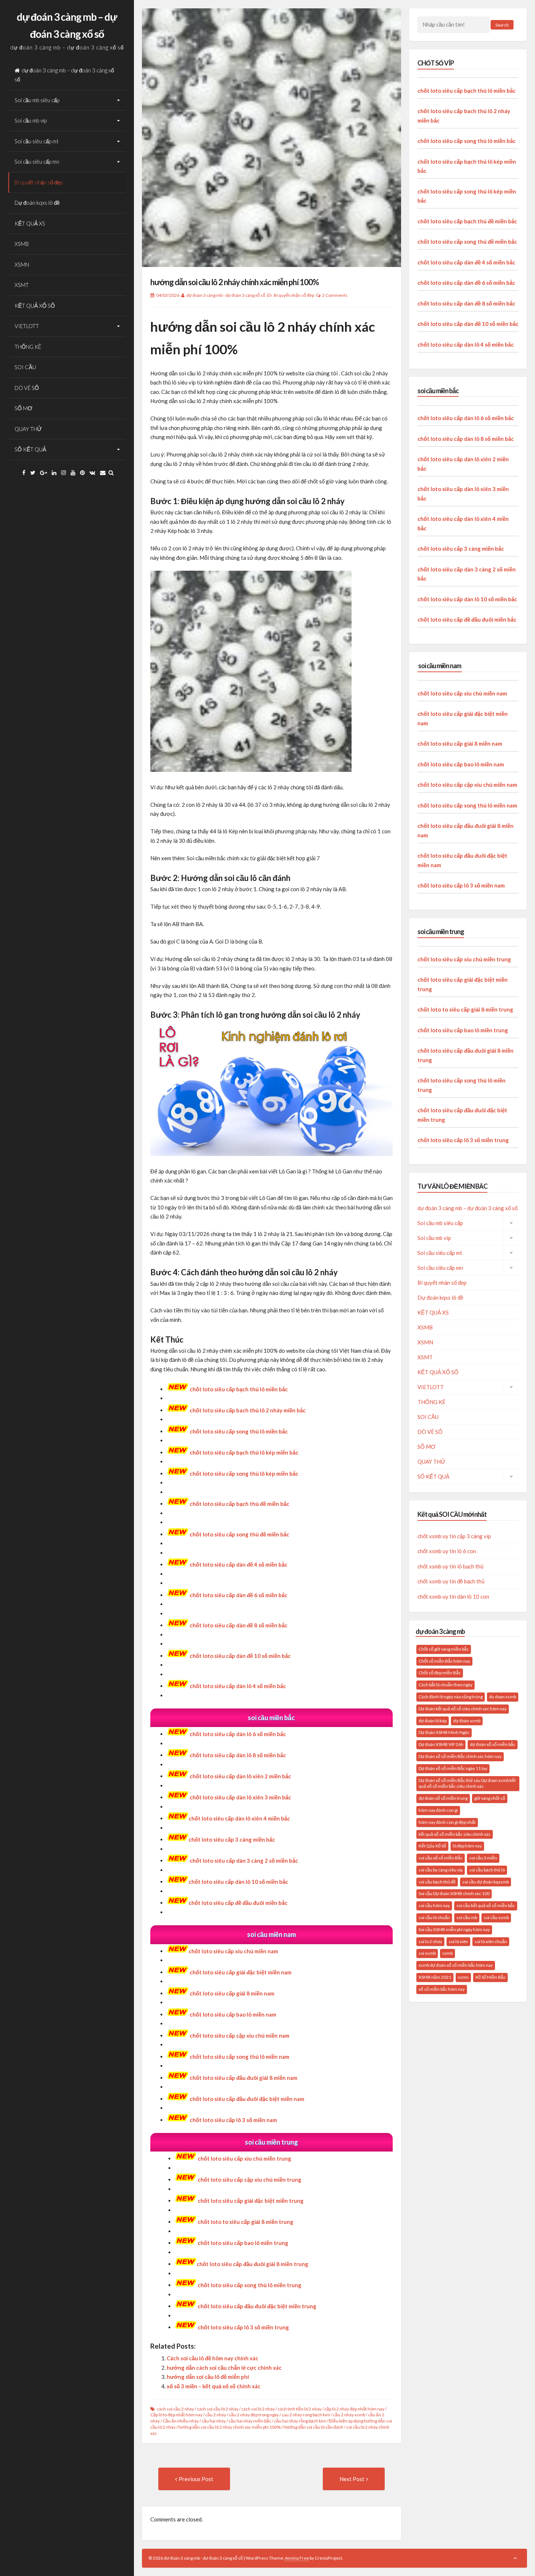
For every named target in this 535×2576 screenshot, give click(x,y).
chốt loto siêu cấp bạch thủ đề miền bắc (467, 221)
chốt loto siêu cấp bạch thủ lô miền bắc (239, 1389)
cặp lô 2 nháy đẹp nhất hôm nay (354, 2409)
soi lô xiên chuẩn (491, 1941)
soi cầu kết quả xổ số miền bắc (486, 1905)
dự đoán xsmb (467, 1721)
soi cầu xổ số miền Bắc (441, 1858)
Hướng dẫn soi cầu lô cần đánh (313, 2427)
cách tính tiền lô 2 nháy (300, 2409)
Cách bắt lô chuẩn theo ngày (445, 1685)
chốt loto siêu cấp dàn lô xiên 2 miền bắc (240, 1776)
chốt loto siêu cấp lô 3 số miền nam (461, 885)
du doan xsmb (503, 1697)
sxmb (447, 1953)
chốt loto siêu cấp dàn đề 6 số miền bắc (466, 283)
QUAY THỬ (28, 429)
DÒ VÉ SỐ (27, 388)
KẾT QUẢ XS (30, 223)
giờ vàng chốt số (490, 1798)
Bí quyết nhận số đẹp (39, 182)
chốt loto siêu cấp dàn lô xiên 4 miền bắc (239, 1818)
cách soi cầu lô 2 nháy (218, 2409)
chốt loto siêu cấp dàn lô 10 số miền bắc (238, 1882)
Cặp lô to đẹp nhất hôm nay (176, 2415)
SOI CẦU (25, 367)
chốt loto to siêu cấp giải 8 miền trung (465, 1009)
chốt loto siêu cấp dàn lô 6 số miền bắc (238, 1734)
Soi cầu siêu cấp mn (37, 162)
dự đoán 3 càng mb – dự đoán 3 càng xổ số (64, 75)
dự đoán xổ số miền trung (443, 1798)
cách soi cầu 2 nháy (175, 2409)
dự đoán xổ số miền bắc (493, 1744)
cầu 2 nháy (216, 2415)
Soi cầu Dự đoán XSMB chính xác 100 (454, 1893)
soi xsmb (427, 1953)
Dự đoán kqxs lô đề (37, 203)
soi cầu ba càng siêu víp (441, 1870)
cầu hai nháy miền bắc (250, 2421)
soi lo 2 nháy (430, 1941)
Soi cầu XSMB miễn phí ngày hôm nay (454, 1929)
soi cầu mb (467, 1917)
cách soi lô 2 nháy (258, 2409)
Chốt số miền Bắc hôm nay (444, 1661)
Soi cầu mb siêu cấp (37, 100)
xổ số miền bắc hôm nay (442, 1989)
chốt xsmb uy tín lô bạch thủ (450, 1566)
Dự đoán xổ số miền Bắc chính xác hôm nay (460, 1756)
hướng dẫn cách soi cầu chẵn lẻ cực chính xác (224, 2368)
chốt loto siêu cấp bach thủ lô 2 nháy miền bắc (248, 1410)
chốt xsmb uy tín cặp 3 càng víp (454, 1536)
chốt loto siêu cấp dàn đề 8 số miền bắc (466, 303)
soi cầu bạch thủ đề (437, 1882)
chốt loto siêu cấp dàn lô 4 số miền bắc (238, 1686)
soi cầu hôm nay (434, 1905)
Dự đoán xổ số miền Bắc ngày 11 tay (453, 1768)
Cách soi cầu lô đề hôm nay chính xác (213, 2358)
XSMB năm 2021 (435, 1977)
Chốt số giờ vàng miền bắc (444, 1649)
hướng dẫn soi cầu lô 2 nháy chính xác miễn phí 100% (235, 282)
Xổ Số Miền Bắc (490, 1977)
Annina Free (297, 2558)
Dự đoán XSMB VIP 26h (441, 1744)
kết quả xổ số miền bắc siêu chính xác (455, 1834)
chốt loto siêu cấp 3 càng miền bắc (232, 1839)
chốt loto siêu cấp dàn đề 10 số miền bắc (468, 324)
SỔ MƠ (23, 408)
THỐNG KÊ (28, 347)
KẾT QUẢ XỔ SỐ (35, 306)
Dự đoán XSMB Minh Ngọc (444, 1732)
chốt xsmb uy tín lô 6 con (447, 1551)
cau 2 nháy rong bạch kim (306, 2415)
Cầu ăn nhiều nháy (181, 2421)
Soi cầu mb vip (31, 120)
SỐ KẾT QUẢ (30, 449)
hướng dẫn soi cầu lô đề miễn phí (208, 2377)
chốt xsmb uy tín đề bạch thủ (451, 1581)
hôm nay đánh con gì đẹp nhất (447, 1822)
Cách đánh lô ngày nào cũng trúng (451, 1697)
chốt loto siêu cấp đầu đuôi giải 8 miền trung (252, 2264)
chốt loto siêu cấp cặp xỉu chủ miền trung (249, 2180)
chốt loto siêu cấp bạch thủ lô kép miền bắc (244, 1452)
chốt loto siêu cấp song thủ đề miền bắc (467, 242)
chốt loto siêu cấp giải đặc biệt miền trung (251, 2201)
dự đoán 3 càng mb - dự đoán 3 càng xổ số (226, 295)
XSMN (22, 264)
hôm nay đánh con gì (438, 1810)
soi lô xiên (458, 1941)
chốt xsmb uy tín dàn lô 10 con (453, 1596)
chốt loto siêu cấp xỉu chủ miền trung (244, 2158)
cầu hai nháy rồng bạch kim (300, 2421)
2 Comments (335, 295)
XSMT (22, 285)
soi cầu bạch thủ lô (487, 1870)
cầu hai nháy (214, 2421)
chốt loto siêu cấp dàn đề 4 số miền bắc (466, 262)
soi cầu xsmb (496, 1917)
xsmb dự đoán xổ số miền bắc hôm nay (456, 1965)
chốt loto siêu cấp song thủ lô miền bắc (239, 1431)
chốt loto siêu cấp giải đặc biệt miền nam (241, 1972)
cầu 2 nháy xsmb (349, 2415)
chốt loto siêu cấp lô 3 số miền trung (463, 1140)
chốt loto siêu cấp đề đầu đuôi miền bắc (238, 1903)
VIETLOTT (27, 326)
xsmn (463, 1977)
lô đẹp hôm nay (467, 1846)
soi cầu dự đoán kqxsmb (486, 1882)
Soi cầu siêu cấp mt (37, 141)
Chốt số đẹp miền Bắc (440, 1673)
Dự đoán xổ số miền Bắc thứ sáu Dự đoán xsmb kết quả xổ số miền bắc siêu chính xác (467, 1783)
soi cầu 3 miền (483, 1858)
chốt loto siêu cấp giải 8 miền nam (232, 1993)
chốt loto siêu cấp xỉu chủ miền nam (233, 1951)
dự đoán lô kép (433, 1721)
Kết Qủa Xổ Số (432, 1846)
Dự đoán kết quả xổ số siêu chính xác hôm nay (463, 1709)
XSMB (22, 244)
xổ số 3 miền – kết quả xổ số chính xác (214, 2386)
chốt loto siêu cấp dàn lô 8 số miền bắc (238, 1755)
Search (502, 25)
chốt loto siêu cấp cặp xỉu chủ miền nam (467, 785)
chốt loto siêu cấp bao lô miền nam (461, 764)
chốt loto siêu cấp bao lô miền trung (463, 1030)
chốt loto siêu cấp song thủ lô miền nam (467, 805)
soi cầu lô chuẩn (434, 1917)
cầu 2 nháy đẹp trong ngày (254, 2415)
